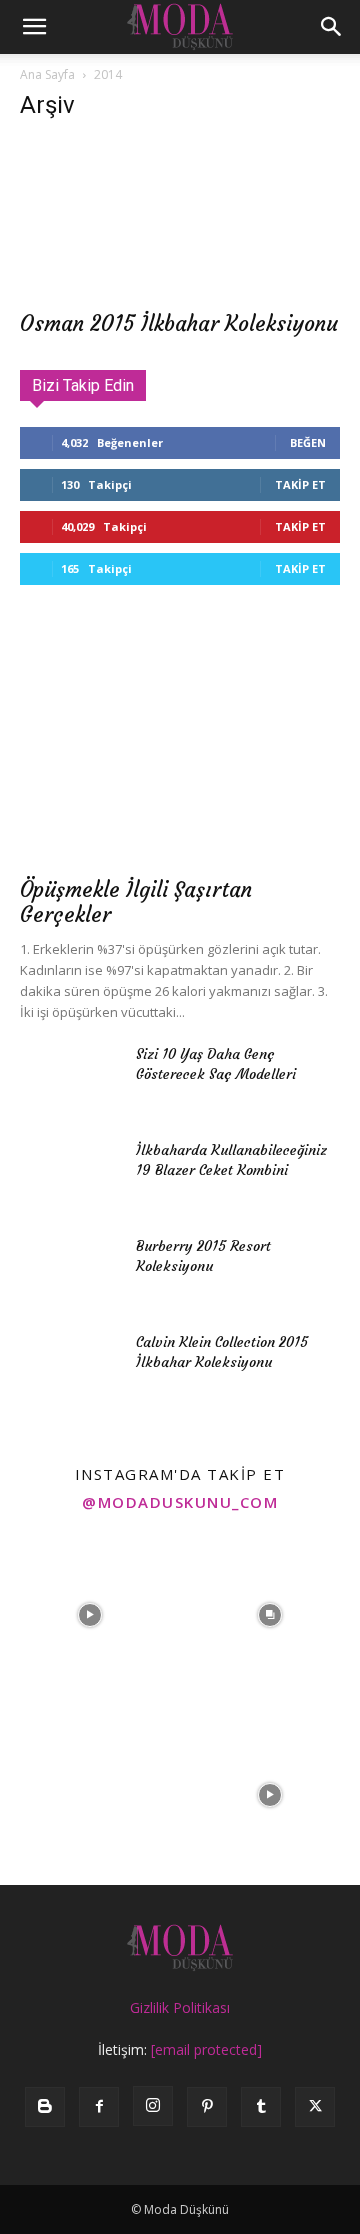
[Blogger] (45, 2107)
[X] (315, 2107)
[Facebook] (99, 2107)
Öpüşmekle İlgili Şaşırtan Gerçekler (136, 902)
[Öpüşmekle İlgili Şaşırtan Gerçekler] (180, 748)
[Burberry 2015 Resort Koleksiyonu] (70, 1271)
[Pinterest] (207, 2107)
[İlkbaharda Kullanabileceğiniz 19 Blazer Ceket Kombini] (70, 1175)
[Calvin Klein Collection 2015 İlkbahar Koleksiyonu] (70, 1367)
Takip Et (300, 484)
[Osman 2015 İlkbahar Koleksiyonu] (180, 219)
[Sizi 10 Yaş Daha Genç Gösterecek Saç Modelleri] (70, 1079)
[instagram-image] (90, 1615)
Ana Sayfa (47, 74)
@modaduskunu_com (180, 1502)
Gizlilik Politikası (180, 2007)
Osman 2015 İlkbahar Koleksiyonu (179, 323)
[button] (34, 27)
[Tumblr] (261, 2107)
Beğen (308, 442)
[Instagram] (153, 2106)
